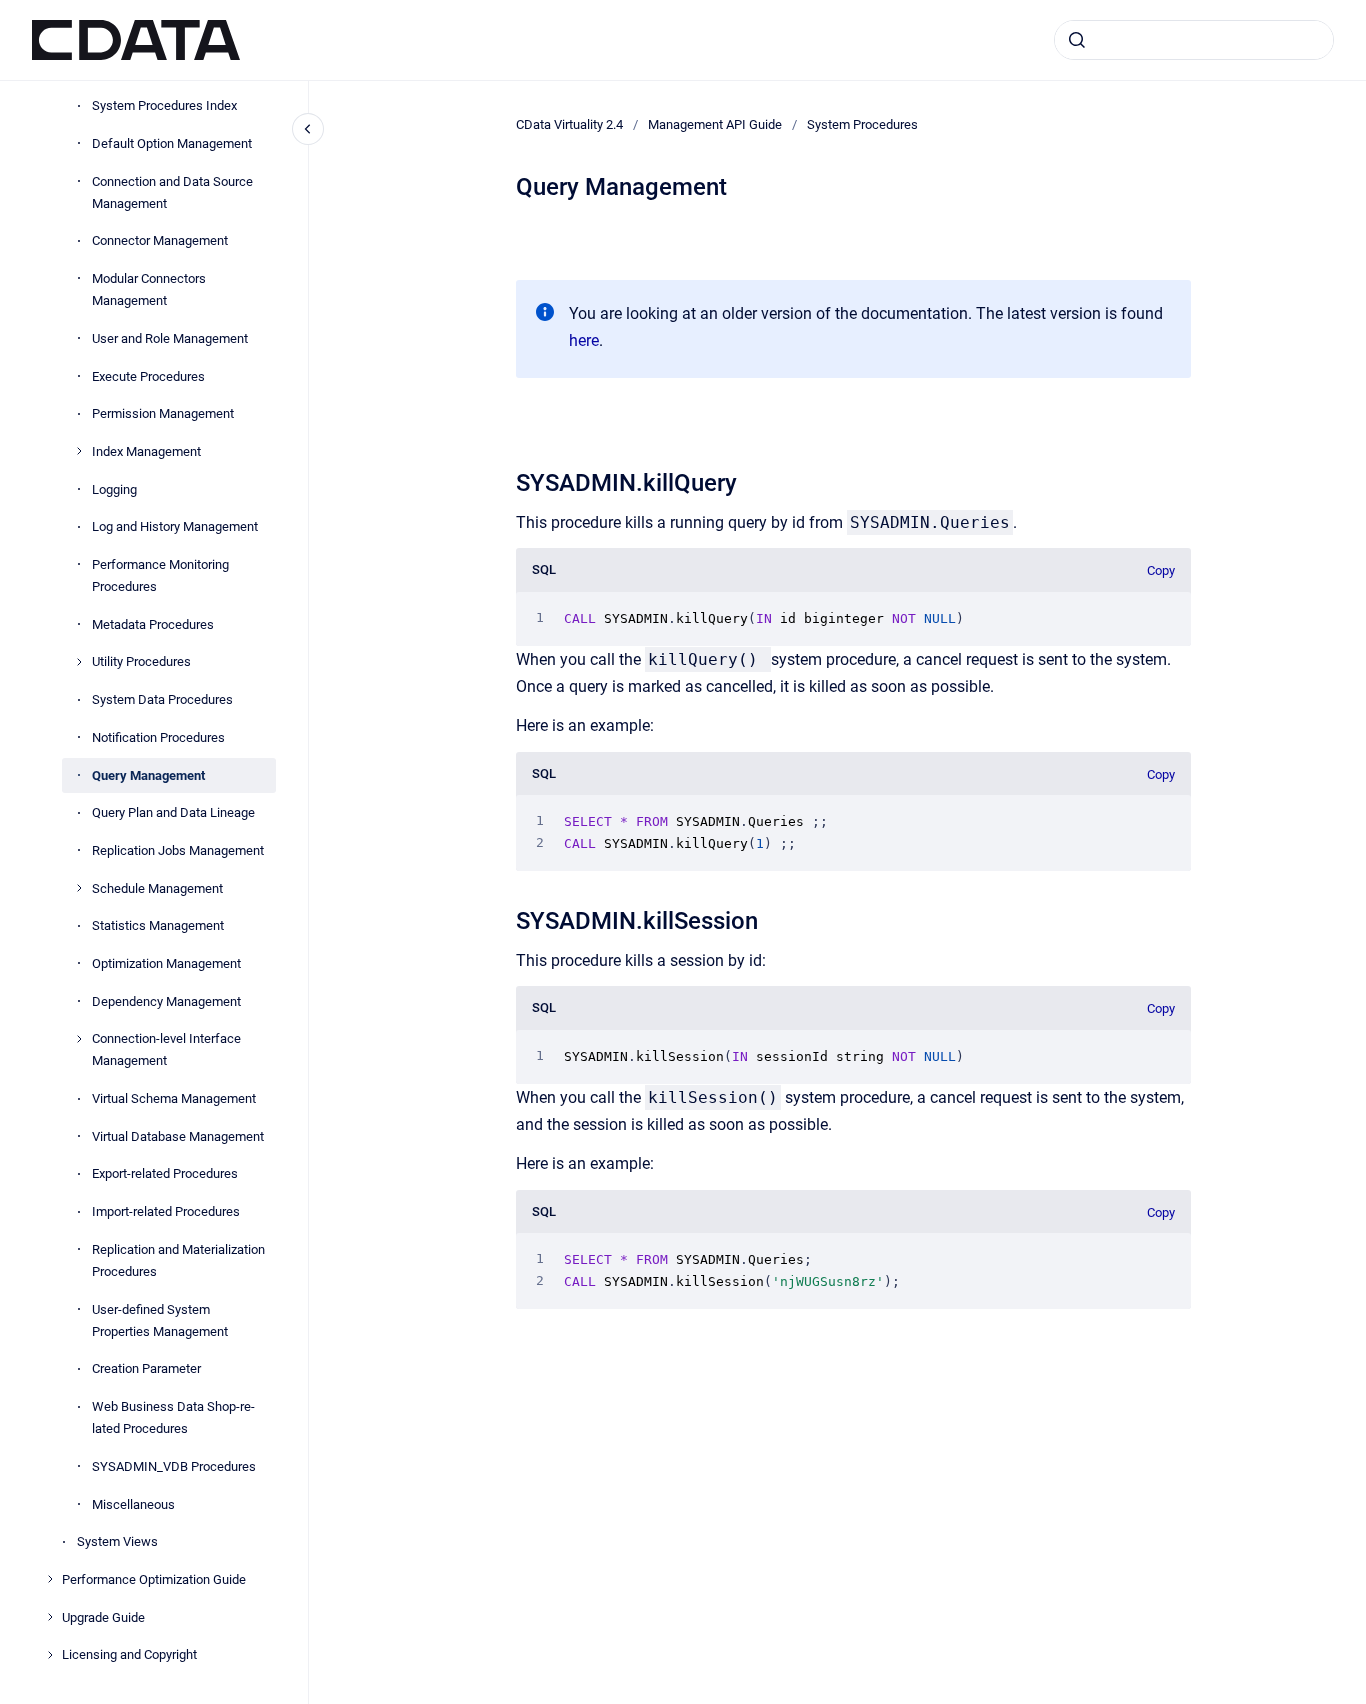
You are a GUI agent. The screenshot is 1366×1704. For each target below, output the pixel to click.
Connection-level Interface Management (166, 1049)
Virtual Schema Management (174, 1098)
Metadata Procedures (153, 623)
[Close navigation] (308, 129)
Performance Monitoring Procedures (160, 575)
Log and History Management (175, 526)
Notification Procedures (158, 737)
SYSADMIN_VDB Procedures (174, 1466)
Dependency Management (166, 1000)
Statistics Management (158, 925)
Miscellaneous (133, 1503)
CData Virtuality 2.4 (569, 124)
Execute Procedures (148, 375)
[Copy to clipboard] (507, 480)
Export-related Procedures (165, 1173)
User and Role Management (170, 338)
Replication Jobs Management (178, 850)
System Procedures (862, 124)
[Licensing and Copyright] (50, 1655)
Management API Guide (715, 124)
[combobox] (1194, 40)
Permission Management (163, 413)
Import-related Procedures (166, 1211)
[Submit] (1077, 40)
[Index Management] (79, 451)
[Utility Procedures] (79, 662)
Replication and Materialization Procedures (178, 1260)
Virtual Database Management (178, 1135)
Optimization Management (166, 963)
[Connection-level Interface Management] (79, 1039)
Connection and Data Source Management (172, 191)
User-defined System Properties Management (160, 1319)
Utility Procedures (141, 661)
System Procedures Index (164, 105)
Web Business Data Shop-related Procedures (173, 1417)
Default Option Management (172, 143)
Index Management (146, 451)
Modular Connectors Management (149, 289)
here (584, 340)
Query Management (148, 774)
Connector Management (160, 240)
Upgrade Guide (103, 1616)
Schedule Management (157, 887)
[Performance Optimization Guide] (50, 1579)
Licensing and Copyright (129, 1654)
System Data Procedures (162, 699)
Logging (114, 488)
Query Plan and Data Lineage (173, 812)
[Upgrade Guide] (50, 1617)
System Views (117, 1541)
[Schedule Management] (79, 888)
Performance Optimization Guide (154, 1579)
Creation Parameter (146, 1368)
